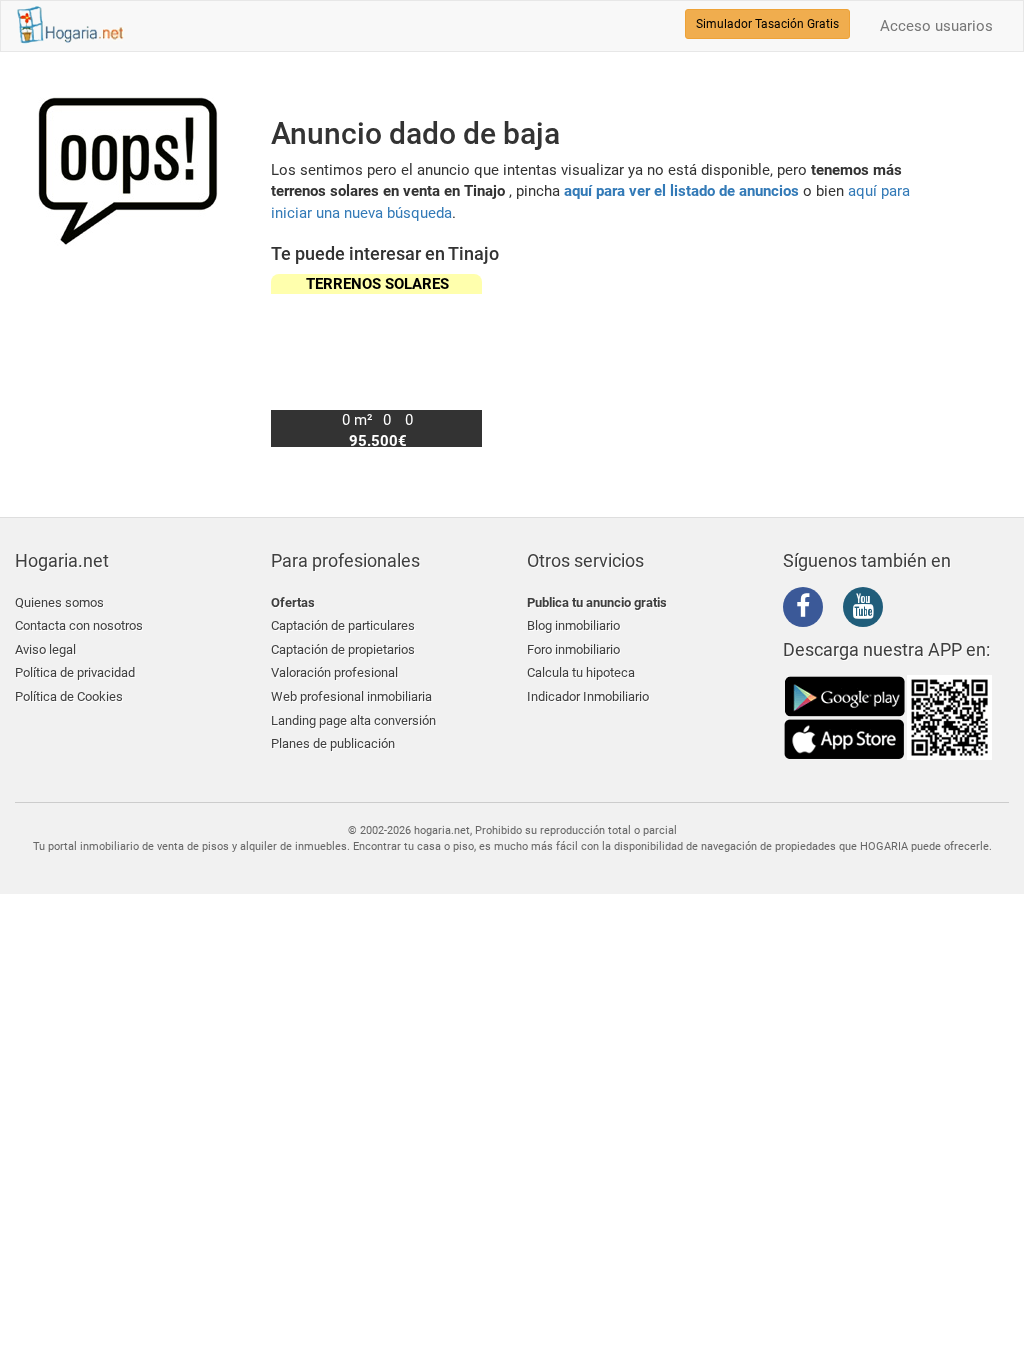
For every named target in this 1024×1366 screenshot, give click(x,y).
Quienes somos (59, 602)
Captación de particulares (343, 625)
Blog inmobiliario (573, 625)
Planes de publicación (333, 743)
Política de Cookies (69, 696)
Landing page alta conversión (353, 720)
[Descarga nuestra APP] (888, 717)
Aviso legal (45, 649)
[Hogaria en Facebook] (808, 610)
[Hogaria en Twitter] (838, 608)
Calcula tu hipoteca (581, 672)
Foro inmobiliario (573, 649)
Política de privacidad (75, 672)
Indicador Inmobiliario (588, 696)
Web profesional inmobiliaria (351, 696)
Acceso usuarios (936, 26)
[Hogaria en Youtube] (868, 610)
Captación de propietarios (343, 649)
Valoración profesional (334, 672)
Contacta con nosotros (79, 625)
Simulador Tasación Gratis (767, 24)
